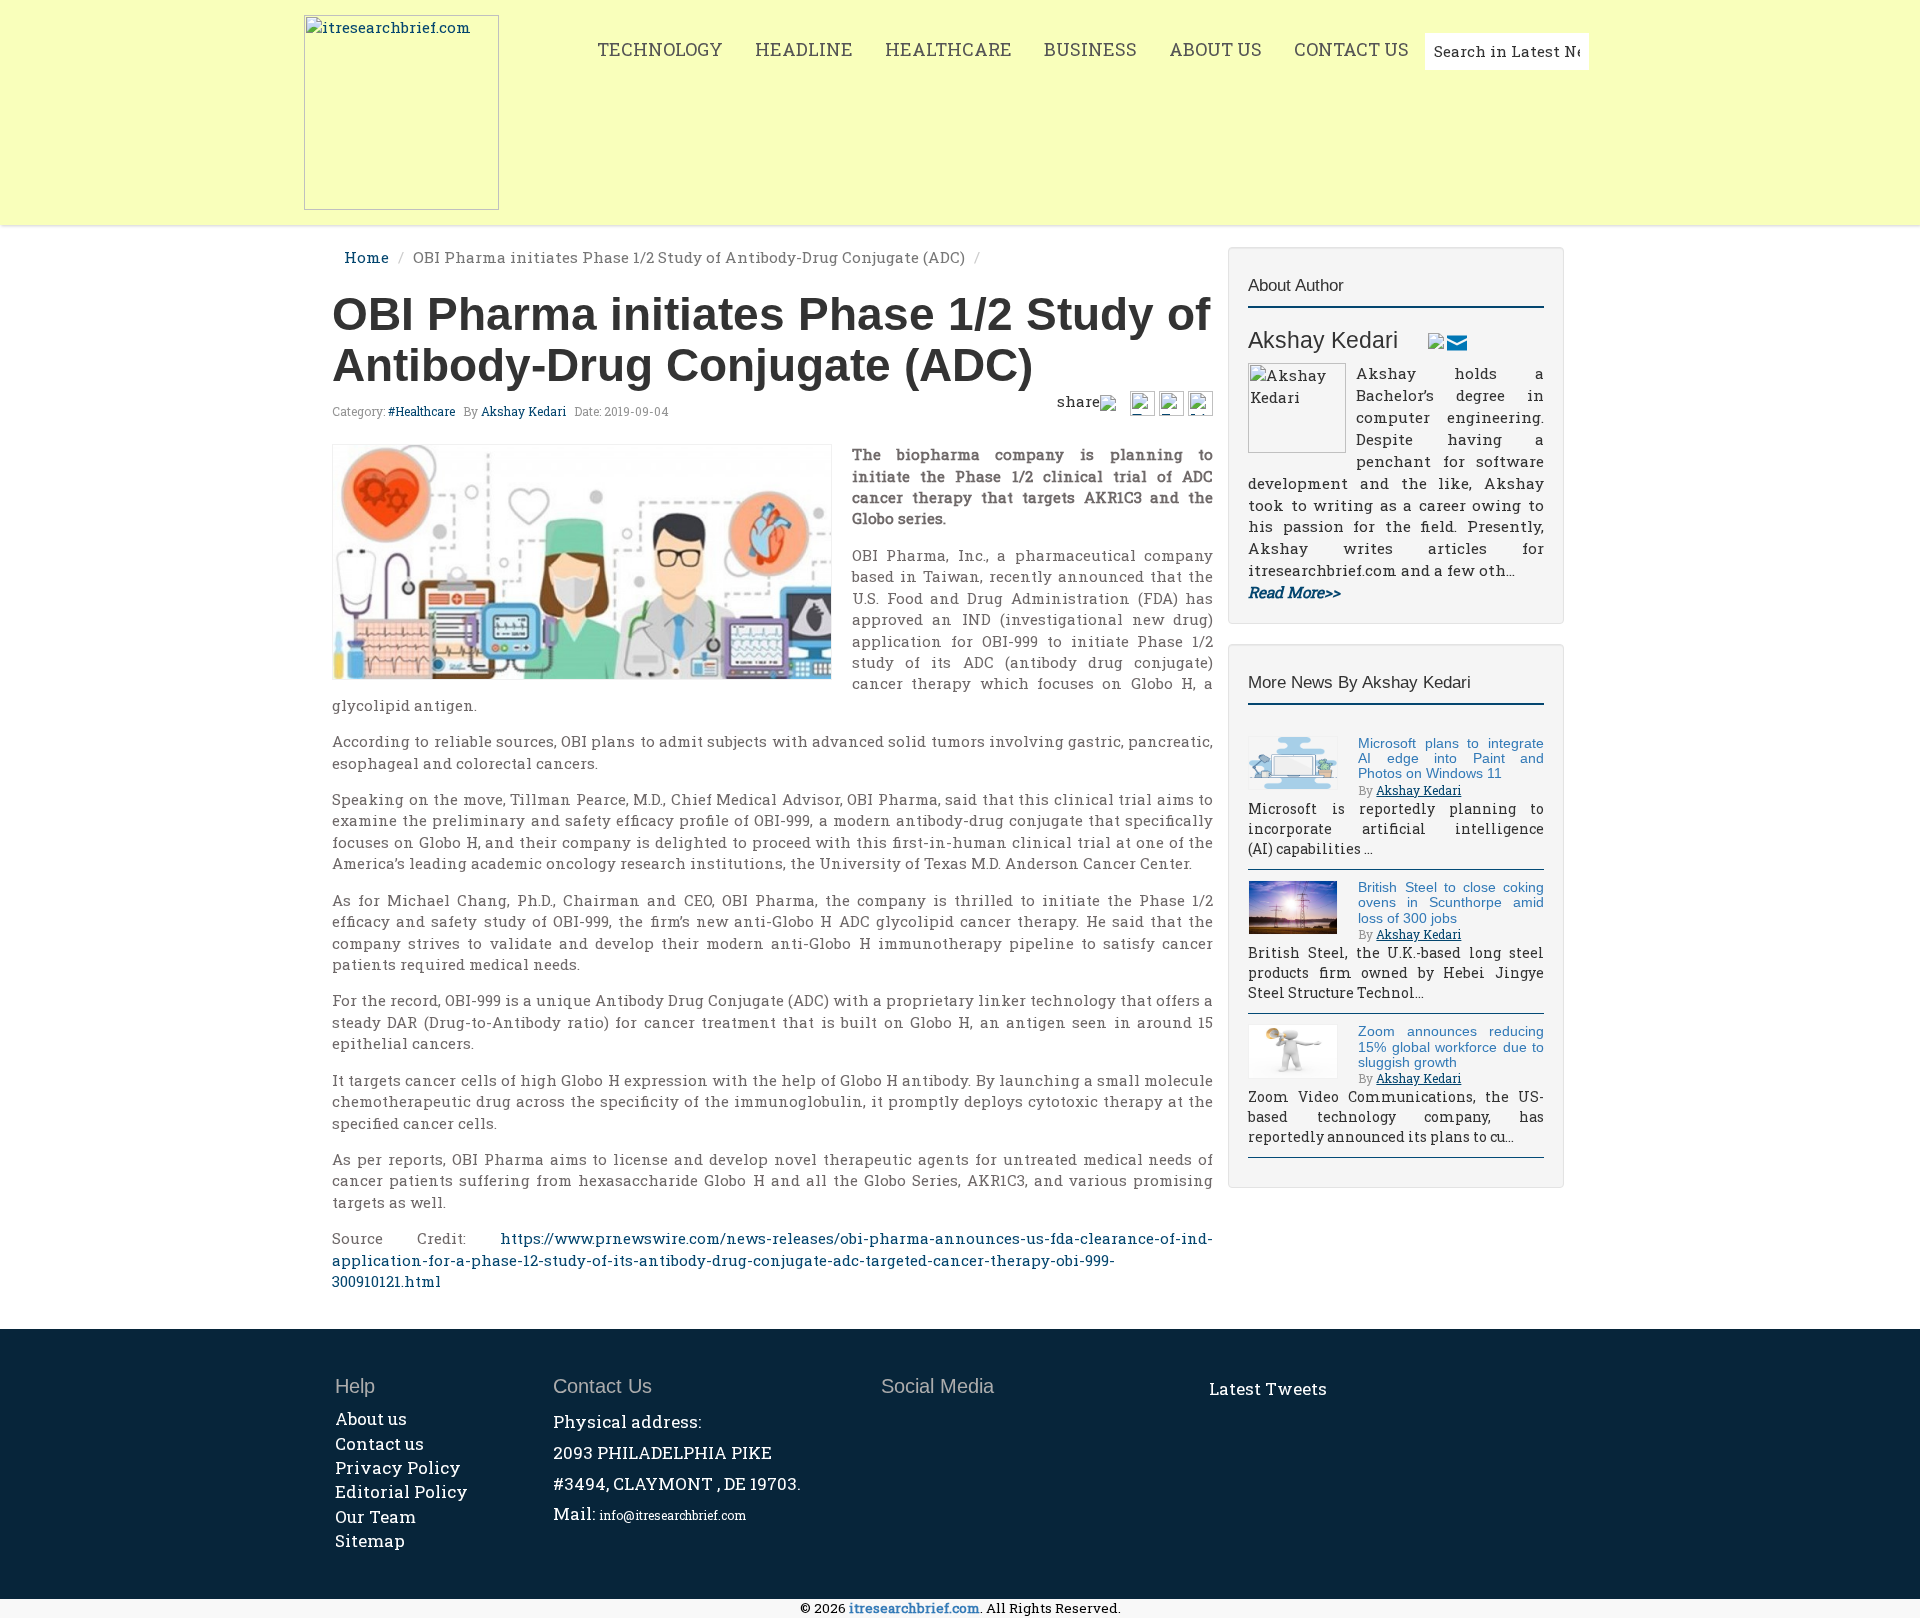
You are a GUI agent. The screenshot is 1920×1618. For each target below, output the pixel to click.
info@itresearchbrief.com (672, 1515)
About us (371, 1418)
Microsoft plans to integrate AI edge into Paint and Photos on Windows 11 (1451, 758)
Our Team (375, 1516)
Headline (804, 49)
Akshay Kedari (523, 411)
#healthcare (421, 411)
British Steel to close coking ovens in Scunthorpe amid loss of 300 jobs (1451, 902)
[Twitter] (1436, 340)
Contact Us (1351, 49)
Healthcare (948, 49)
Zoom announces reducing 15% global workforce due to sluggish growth (1451, 1046)
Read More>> (1294, 592)
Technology (660, 49)
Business (1090, 49)
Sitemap (370, 1540)
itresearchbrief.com (914, 1608)
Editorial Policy (401, 1491)
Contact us (379, 1443)
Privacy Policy (398, 1467)
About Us (1215, 49)
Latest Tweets (1268, 1388)
